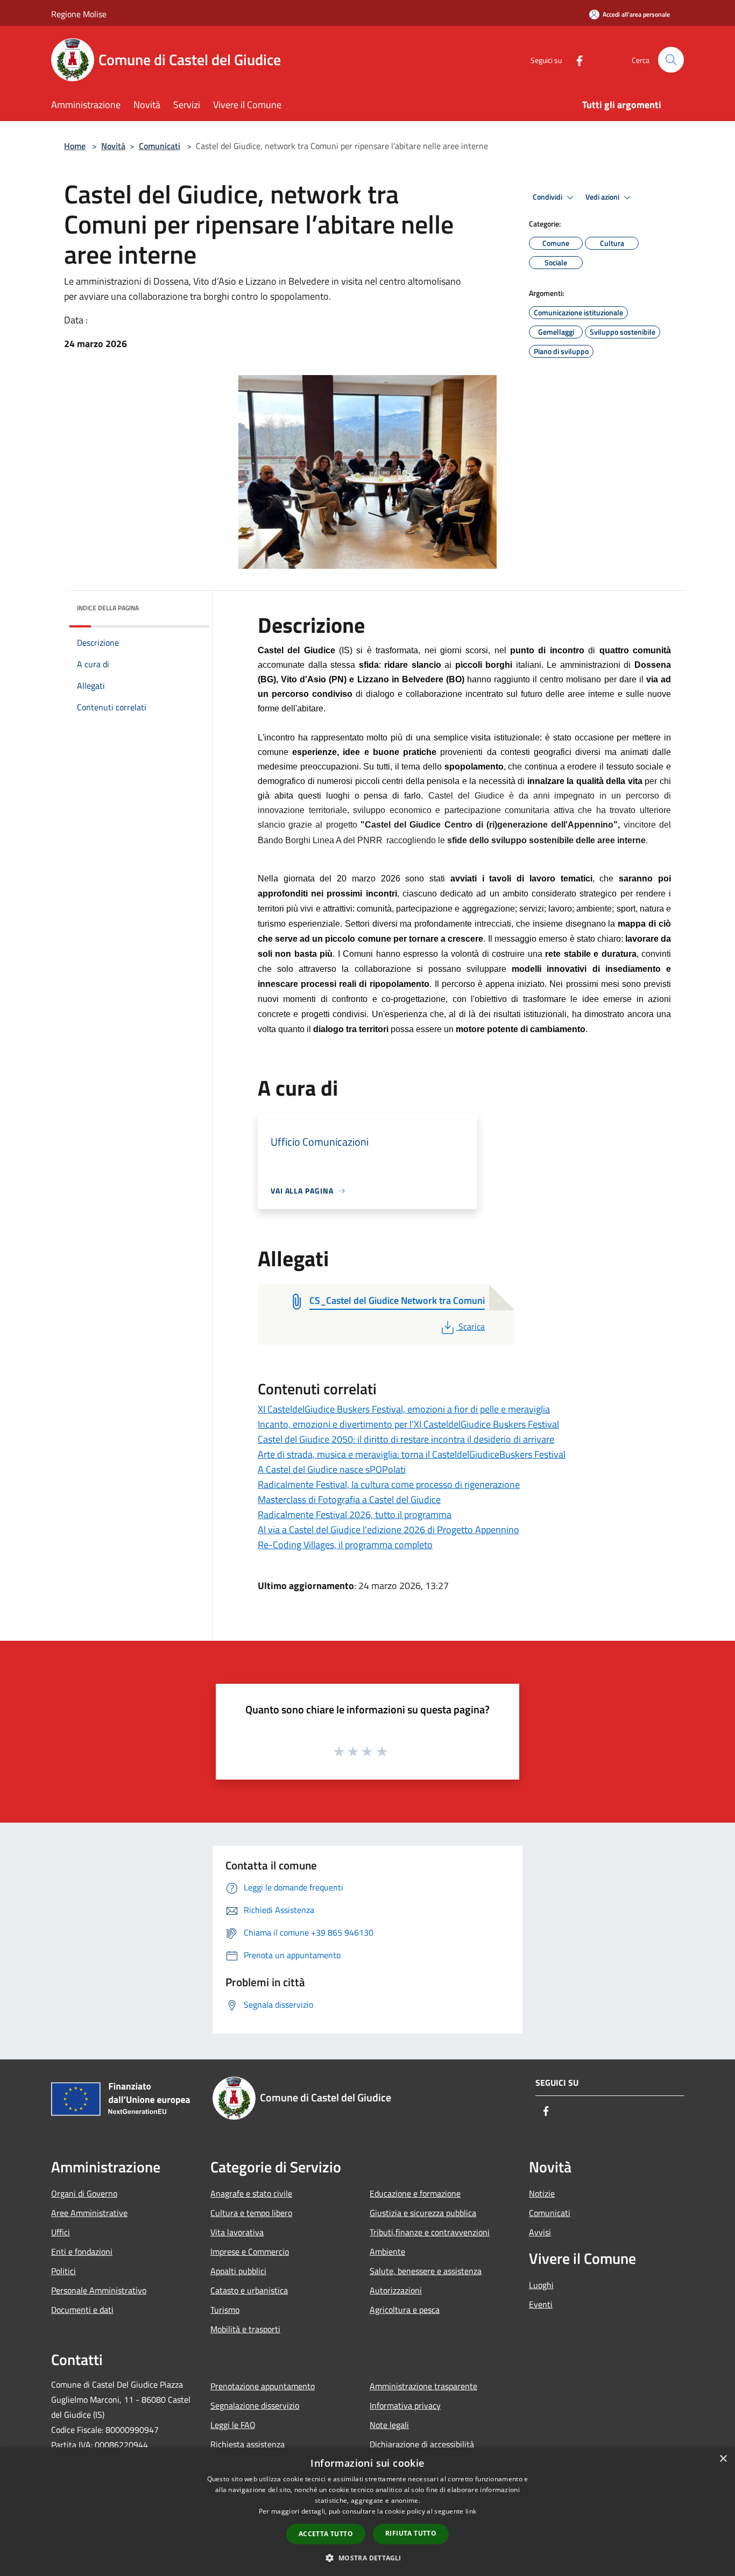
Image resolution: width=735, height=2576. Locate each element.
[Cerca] (671, 60)
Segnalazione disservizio (255, 2405)
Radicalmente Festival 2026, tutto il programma (355, 1515)
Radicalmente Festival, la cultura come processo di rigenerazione (389, 1484)
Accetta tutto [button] (326, 2534)
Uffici (61, 2232)
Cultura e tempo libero (251, 2213)
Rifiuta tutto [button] (411, 2533)
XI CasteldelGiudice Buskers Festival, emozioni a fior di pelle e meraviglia (404, 1409)
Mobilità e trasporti (245, 2329)
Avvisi (540, 2232)
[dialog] (367, 2512)
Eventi (541, 2304)
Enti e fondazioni (82, 2252)
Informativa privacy (405, 2405)
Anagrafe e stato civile (251, 2193)
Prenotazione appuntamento (263, 2386)
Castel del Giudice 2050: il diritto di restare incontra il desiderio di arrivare (406, 1439)
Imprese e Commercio (250, 2252)
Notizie (542, 2193)
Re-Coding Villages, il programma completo (345, 1545)
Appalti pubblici (238, 2271)
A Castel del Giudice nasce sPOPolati (332, 1469)
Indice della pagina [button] (108, 608)
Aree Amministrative (89, 2213)
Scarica (471, 1326)
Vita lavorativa (237, 2232)
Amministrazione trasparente (423, 2386)
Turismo (225, 2310)
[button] (367, 2558)
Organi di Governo (84, 2193)
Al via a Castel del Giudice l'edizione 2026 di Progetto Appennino (388, 1530)
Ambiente (387, 2252)
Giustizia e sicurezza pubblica (423, 2213)
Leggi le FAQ (233, 2425)
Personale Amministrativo (99, 2290)
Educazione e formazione (415, 2193)
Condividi (548, 197)
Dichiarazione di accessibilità (422, 2444)
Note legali (389, 2425)
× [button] (723, 2459)
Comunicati (160, 146)
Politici (63, 2271)
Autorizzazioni (396, 2290)
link (471, 2511)
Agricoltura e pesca (405, 2310)
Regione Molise (79, 14)
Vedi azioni (603, 197)
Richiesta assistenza (248, 2444)
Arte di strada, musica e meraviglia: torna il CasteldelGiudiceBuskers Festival (412, 1454)
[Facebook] (575, 59)
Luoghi (541, 2285)
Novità (113, 146)
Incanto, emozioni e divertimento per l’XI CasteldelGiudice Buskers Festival (408, 1424)
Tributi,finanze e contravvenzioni (430, 2232)
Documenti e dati (82, 2310)
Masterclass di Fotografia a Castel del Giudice (349, 1499)
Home (75, 146)
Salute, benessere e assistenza (426, 2271)
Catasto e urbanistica (249, 2290)
